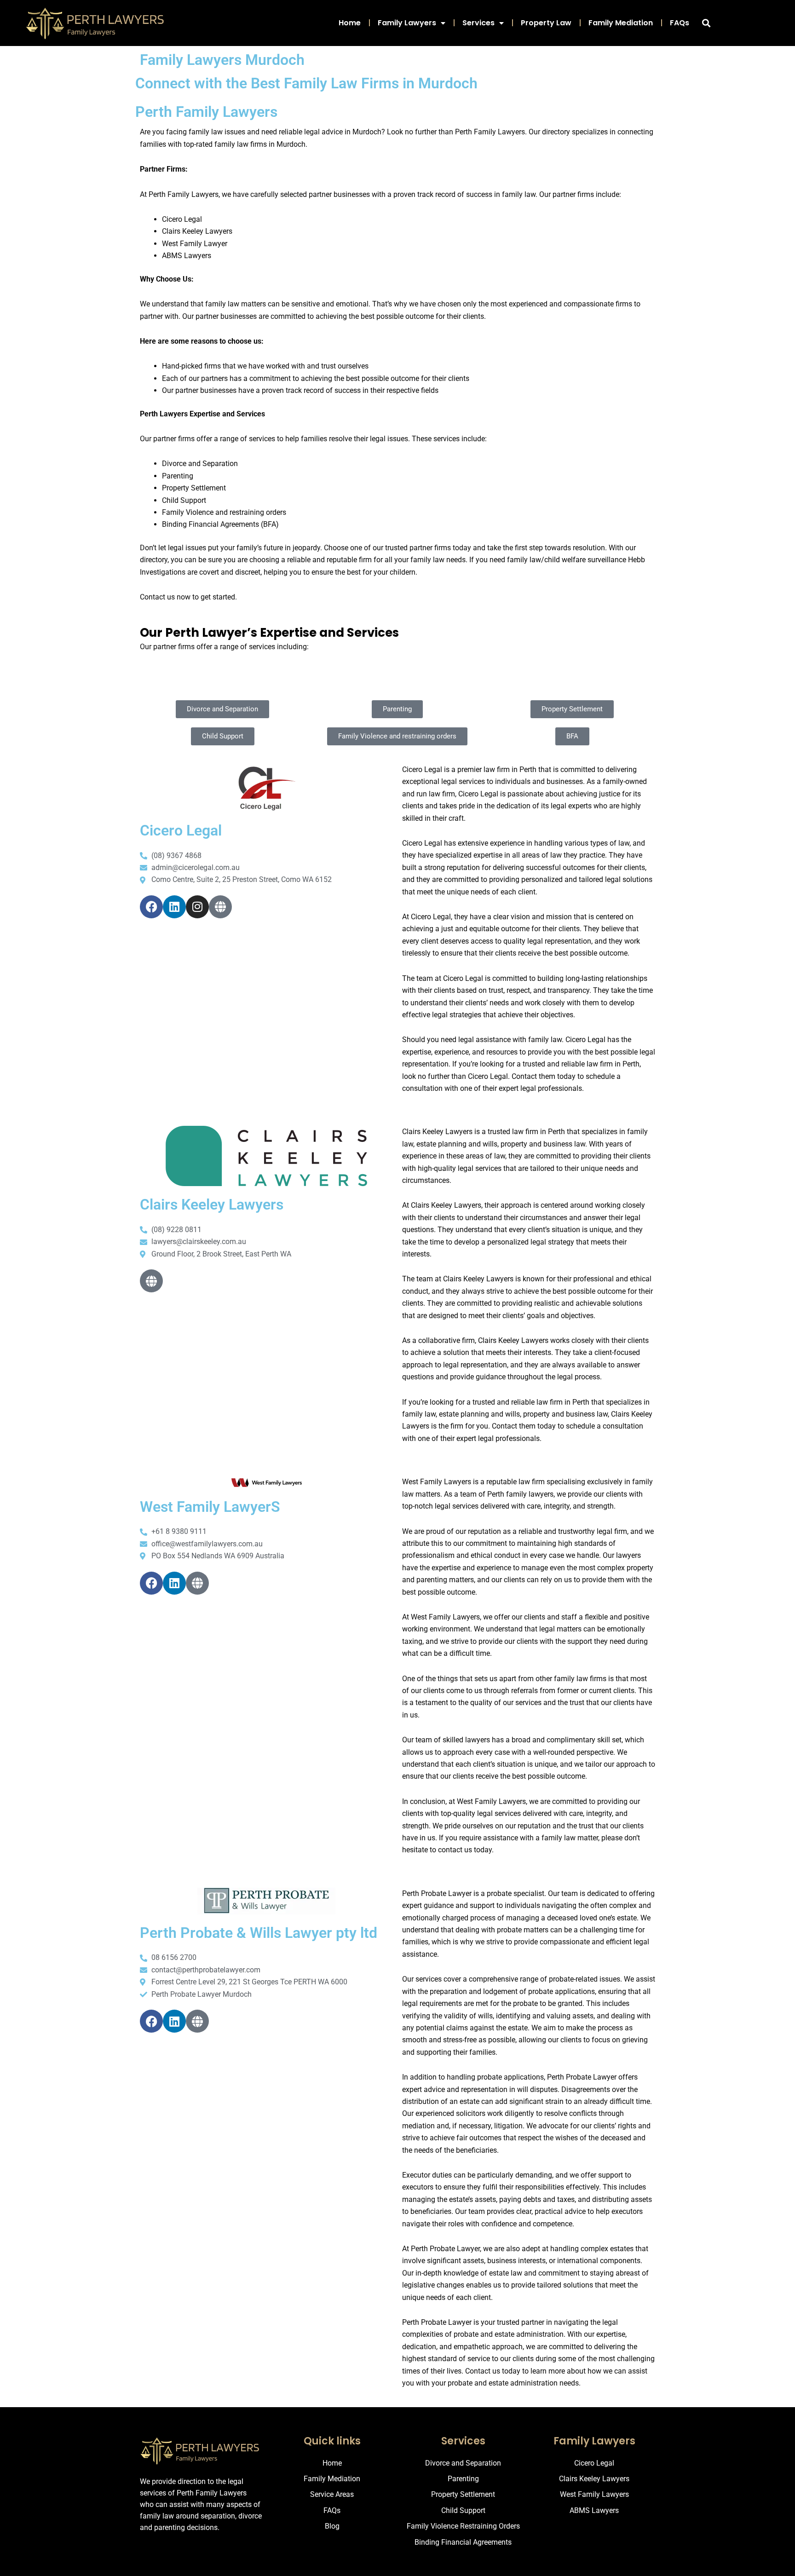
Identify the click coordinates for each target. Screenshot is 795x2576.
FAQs (680, 23)
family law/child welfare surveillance (567, 560)
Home (350, 23)
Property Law (546, 23)
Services (478, 23)
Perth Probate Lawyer (437, 2322)
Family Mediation (621, 23)
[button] (706, 23)
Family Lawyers (407, 23)
